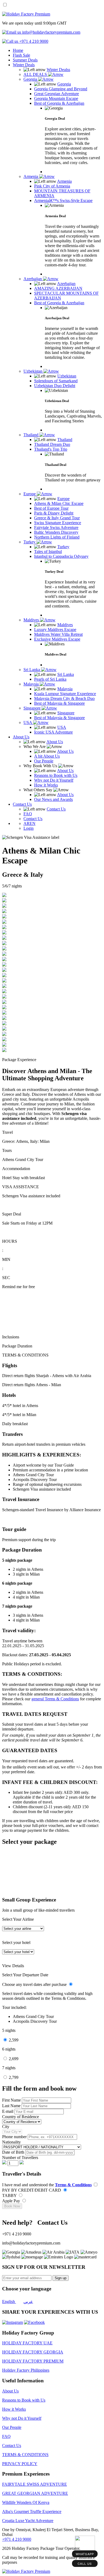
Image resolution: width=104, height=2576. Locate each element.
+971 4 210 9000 (17, 2539)
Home (18, 50)
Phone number (15, 2137)
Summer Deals (25, 60)
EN (33, 823)
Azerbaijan (33, 279)
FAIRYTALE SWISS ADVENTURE (35, 2484)
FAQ (6, 2436)
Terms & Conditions (73, 2185)
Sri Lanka (32, 670)
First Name (12, 2100)
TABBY (10, 2195)
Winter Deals (24, 65)
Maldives (32, 620)
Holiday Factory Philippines (26, 2370)
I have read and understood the (47, 2185)
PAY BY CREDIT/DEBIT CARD (32, 2190)
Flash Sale (21, 55)
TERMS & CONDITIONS (25, 2455)
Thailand (31, 435)
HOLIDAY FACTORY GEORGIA (33, 2352)
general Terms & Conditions (55, 1699)
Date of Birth (14, 2152)
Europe (30, 494)
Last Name (12, 2106)
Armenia (31, 176)
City (6, 2127)
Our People (12, 2427)
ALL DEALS (36, 74)
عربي (28, 2302)
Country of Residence (21, 2117)
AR (27, 823)
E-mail (8, 2111)
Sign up (61, 2278)
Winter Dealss (58, 70)
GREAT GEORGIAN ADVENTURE (35, 2493)
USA (28, 722)
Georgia (31, 79)
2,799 (14, 2077)
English (9, 2302)
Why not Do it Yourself (22, 2418)
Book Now (12, 2206)
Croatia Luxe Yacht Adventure (28, 2521)
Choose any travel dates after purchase (35, 1984)
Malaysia (32, 684)
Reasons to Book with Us (24, 2400)
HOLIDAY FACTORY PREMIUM (33, 2361)
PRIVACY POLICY (20, 2464)
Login (29, 828)
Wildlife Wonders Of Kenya (26, 2502)
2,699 (14, 2059)
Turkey (30, 542)
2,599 (14, 2040)
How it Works (14, 2409)
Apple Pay (12, 2201)
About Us (21, 737)
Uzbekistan (33, 371)
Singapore (33, 708)
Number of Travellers (20, 2158)
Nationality (11, 2142)
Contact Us (22, 804)
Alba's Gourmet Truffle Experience (32, 2511)
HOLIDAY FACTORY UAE (27, 2343)
